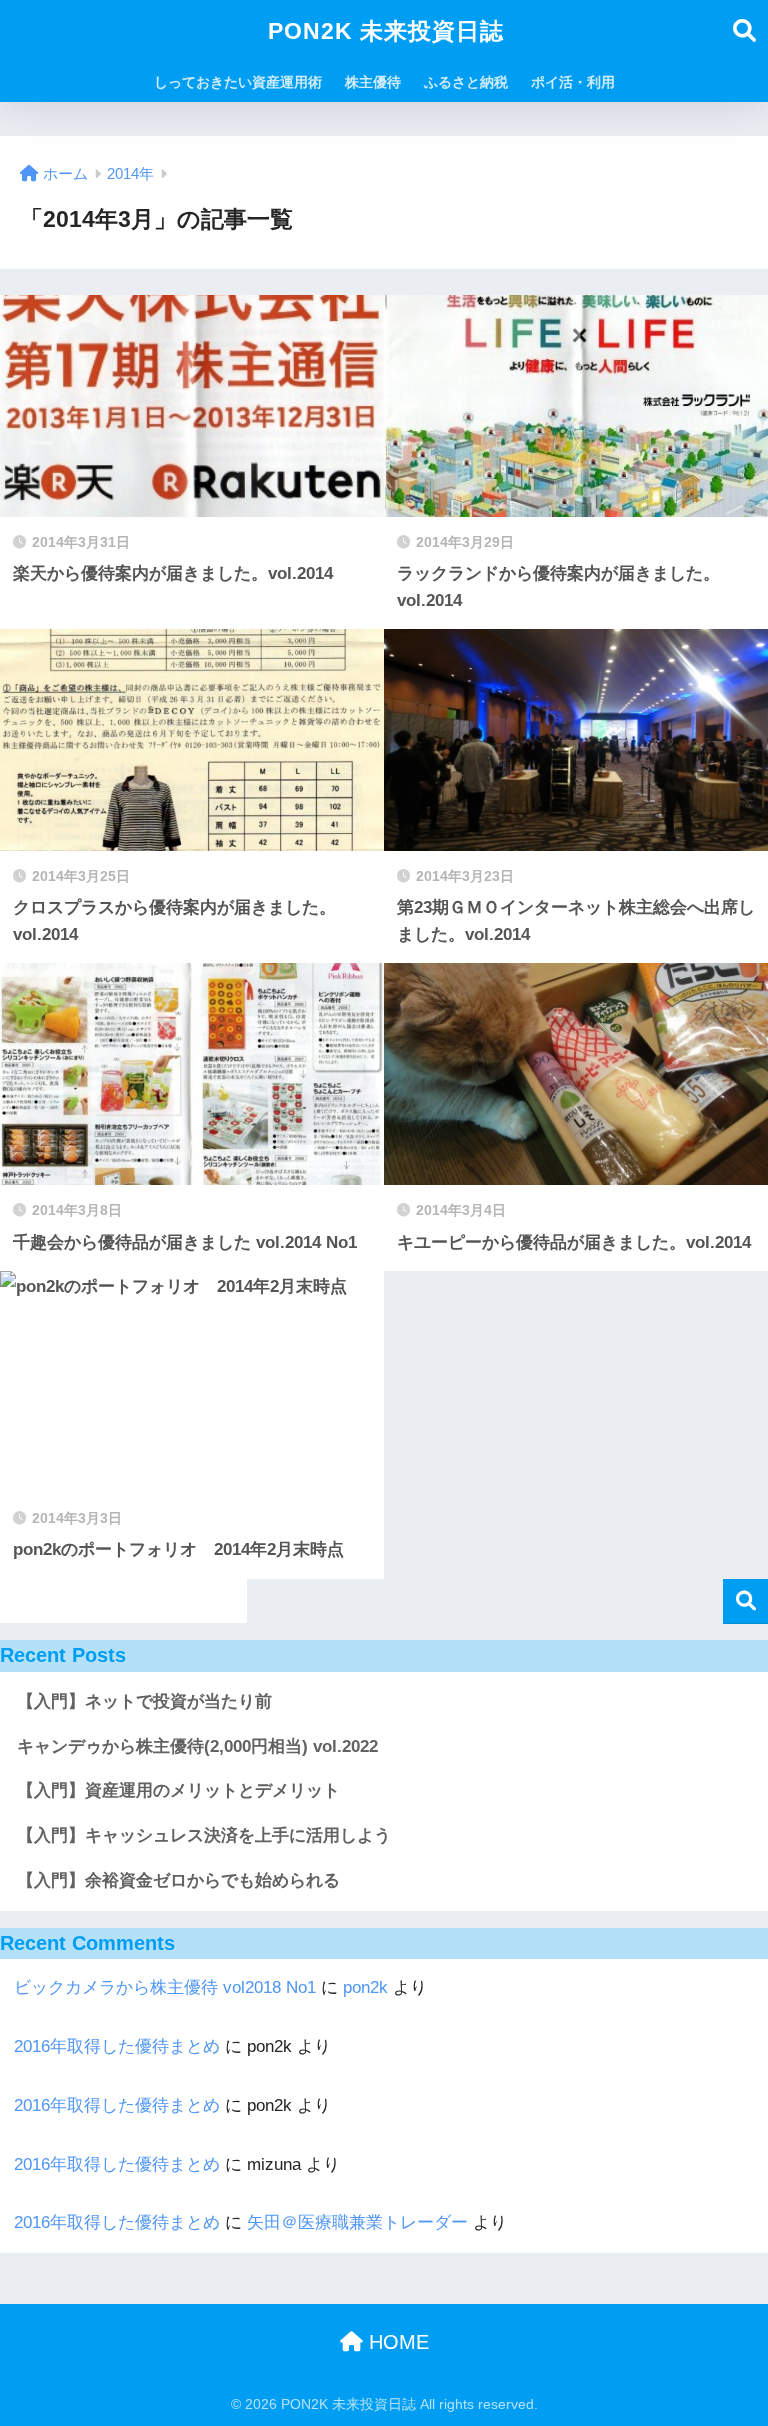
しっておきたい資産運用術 (238, 82)
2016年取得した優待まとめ (117, 2046)
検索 (745, 1601)
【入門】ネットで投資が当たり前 (144, 1701)
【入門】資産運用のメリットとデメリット (178, 1790)
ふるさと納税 (466, 82)
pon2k (365, 1987)
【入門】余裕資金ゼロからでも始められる (178, 1880)
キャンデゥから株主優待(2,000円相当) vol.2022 (197, 1746)
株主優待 (373, 82)
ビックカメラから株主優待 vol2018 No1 (165, 1987)
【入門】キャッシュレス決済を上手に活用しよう (204, 1835)
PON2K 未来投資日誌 (386, 31)
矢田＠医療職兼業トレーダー (357, 2222)
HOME (396, 2342)
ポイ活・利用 (573, 82)
